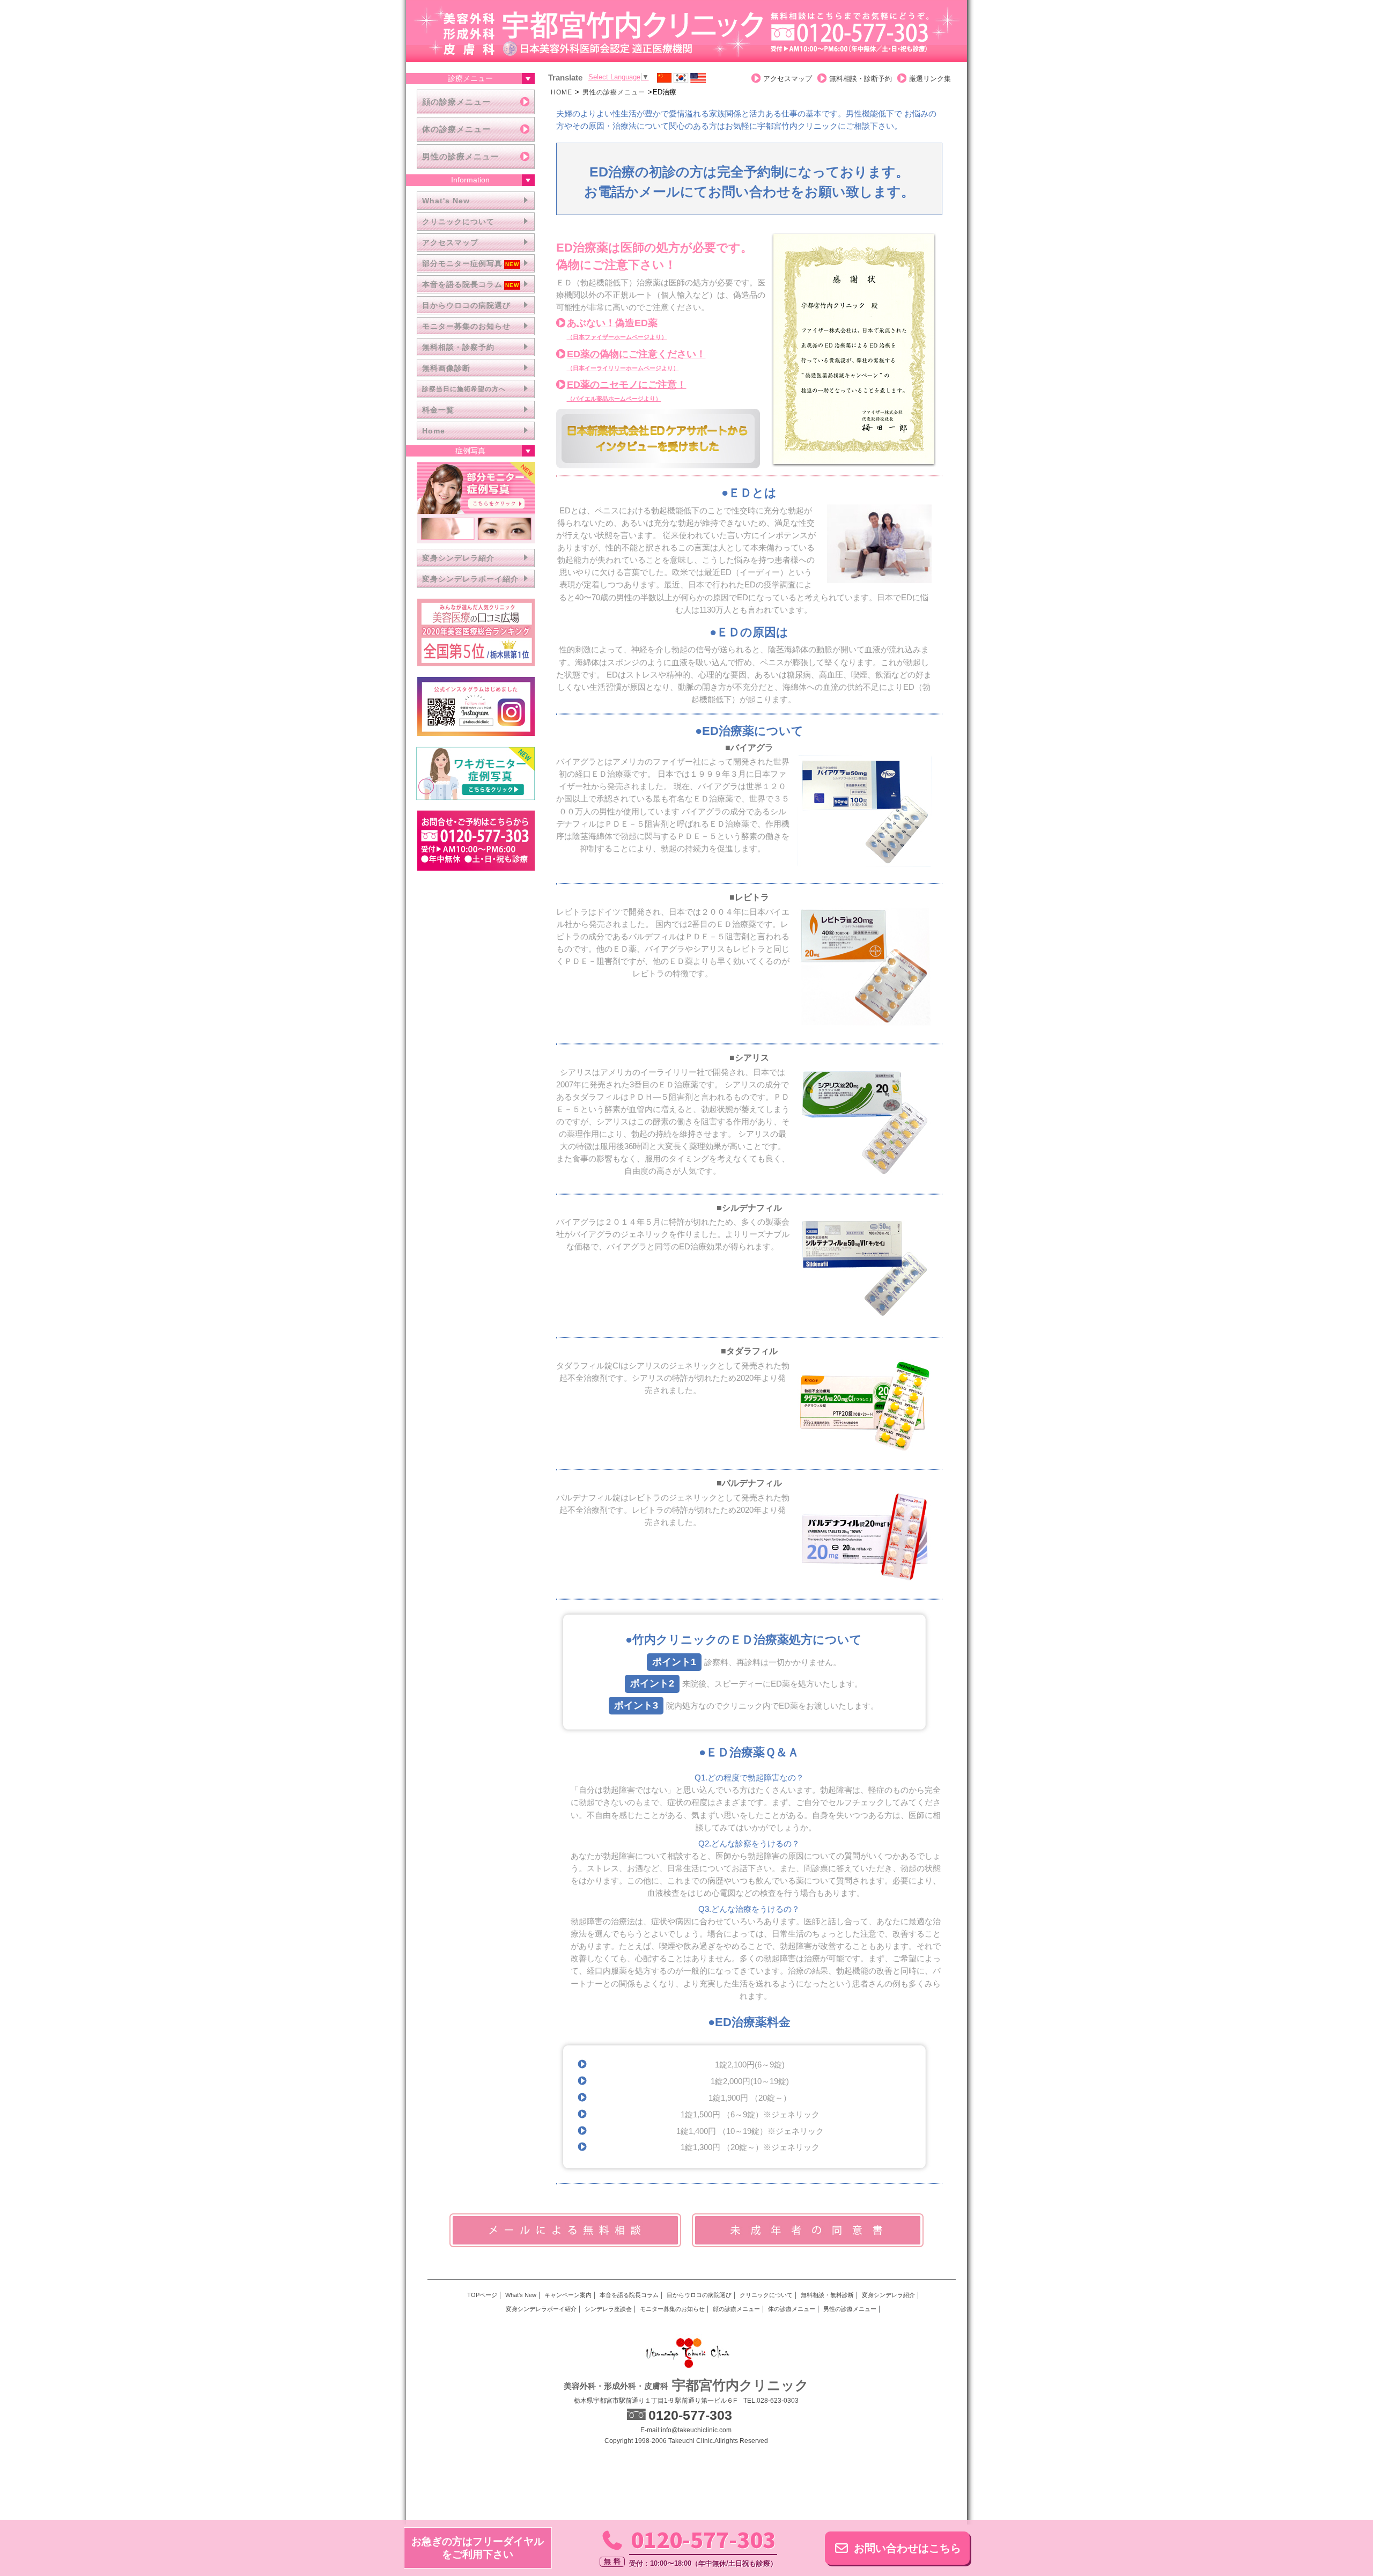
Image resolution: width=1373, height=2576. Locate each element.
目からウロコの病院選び (466, 305)
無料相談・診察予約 (458, 347)
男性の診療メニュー (461, 156)
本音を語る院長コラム (462, 284)
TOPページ (482, 2295)
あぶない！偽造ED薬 (617, 329)
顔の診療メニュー (456, 102)
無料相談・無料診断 (827, 2295)
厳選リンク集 (930, 79)
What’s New (521, 2295)
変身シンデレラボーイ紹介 (470, 579)
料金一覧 (438, 410)
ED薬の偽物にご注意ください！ (636, 360)
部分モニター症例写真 (462, 263)
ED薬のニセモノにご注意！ (627, 391)
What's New (446, 201)
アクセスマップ (450, 242)
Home (434, 431)
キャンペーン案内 (568, 2295)
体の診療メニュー (456, 129)
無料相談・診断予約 (861, 79)
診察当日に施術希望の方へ (464, 389)
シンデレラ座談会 (608, 2309)
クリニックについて (458, 222)
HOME (562, 92)
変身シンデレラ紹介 (458, 558)
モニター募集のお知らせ (466, 326)
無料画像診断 (446, 368)
